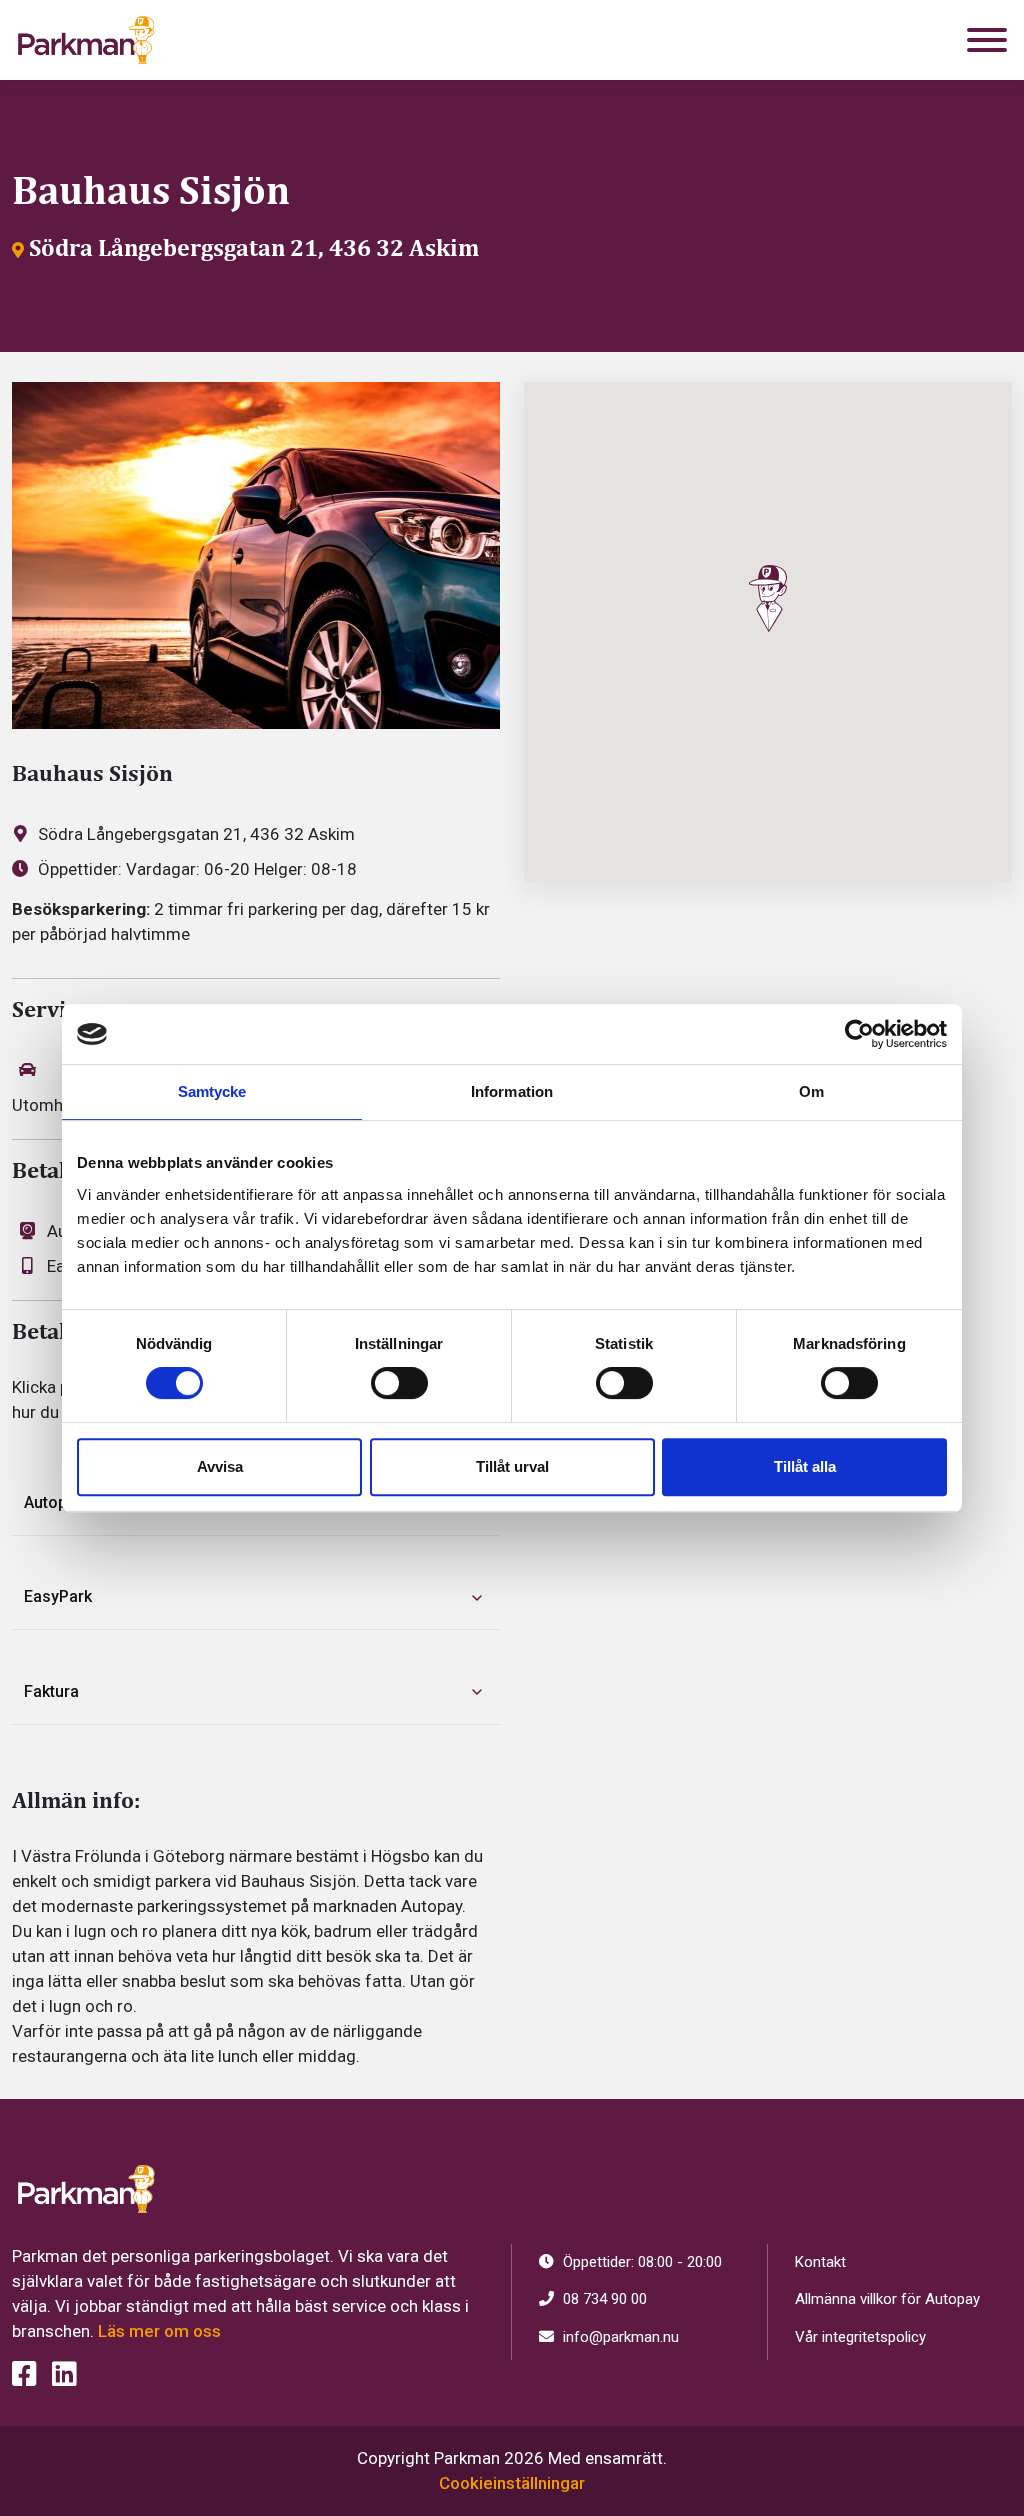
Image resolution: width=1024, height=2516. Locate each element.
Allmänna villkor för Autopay (887, 2299)
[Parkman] (86, 40)
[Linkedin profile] (64, 2374)
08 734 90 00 (603, 2299)
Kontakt (820, 2262)
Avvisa (220, 1466)
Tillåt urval (512, 1466)
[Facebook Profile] (24, 2374)
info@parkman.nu (619, 2337)
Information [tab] (512, 1091)
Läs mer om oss (159, 2331)
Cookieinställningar (512, 2483)
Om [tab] (811, 1091)
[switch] (399, 1383)
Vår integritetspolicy (860, 2337)
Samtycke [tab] (212, 1091)
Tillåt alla (805, 1466)
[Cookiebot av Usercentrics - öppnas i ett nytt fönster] (859, 1034)
